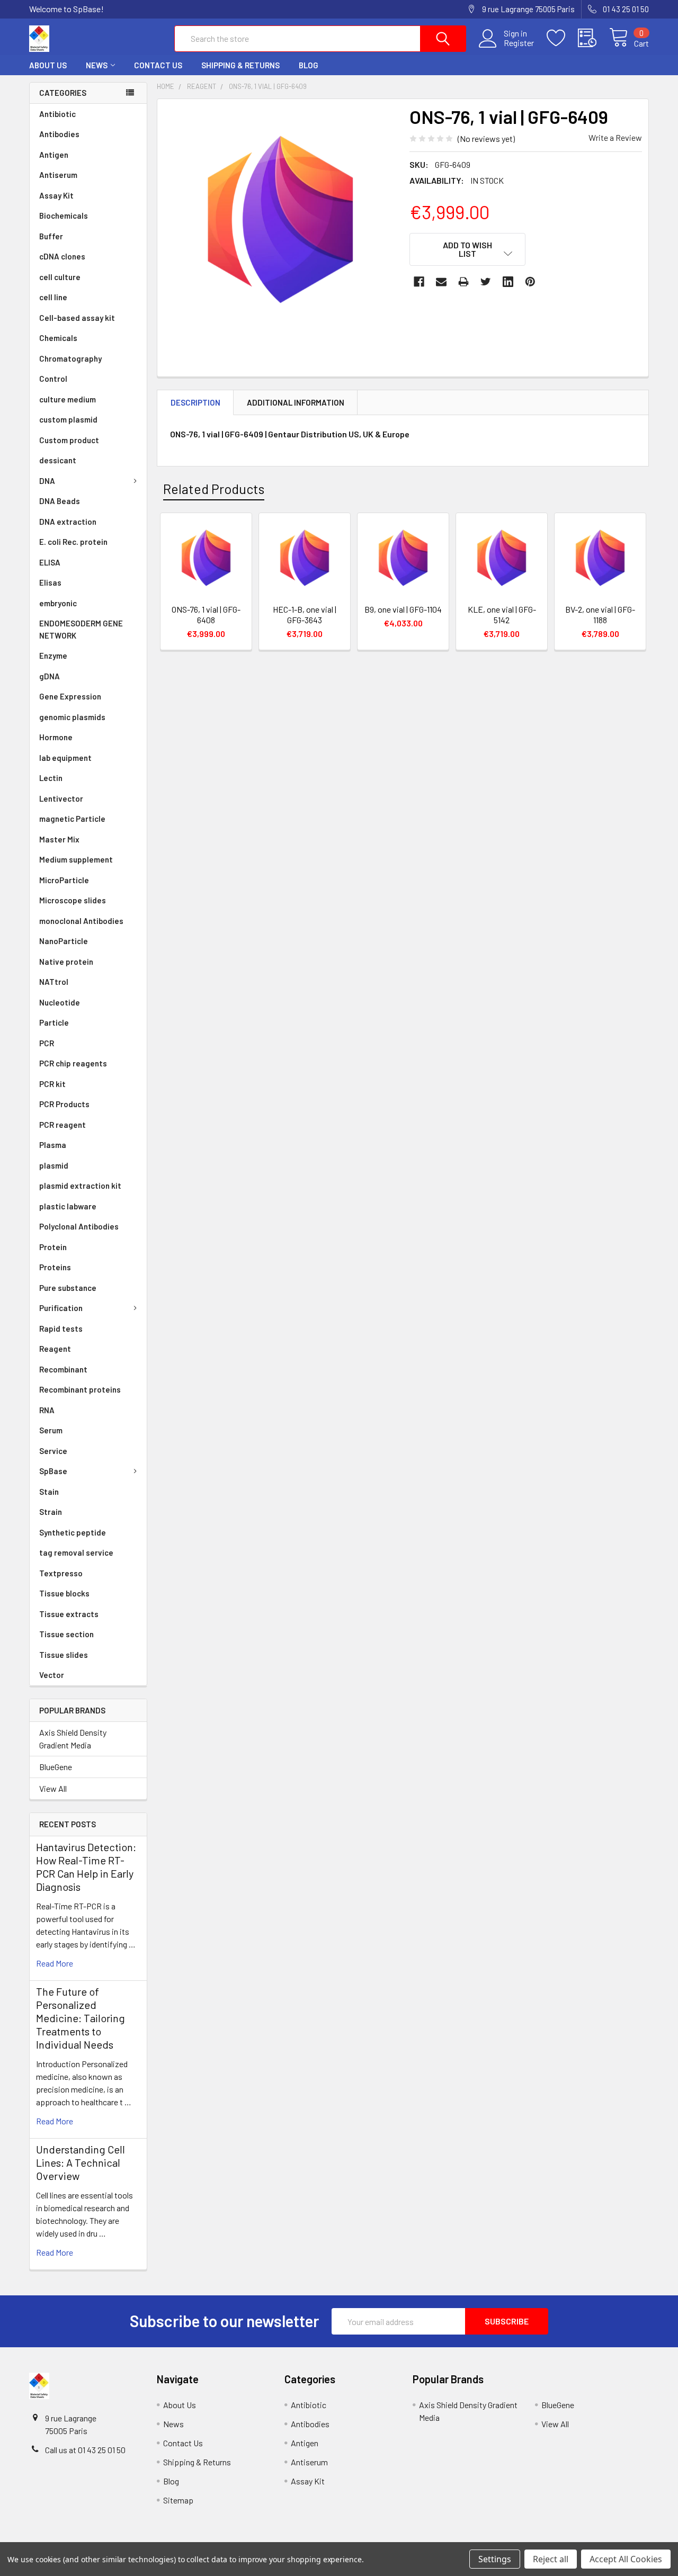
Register (519, 43)
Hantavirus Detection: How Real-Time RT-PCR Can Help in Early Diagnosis (86, 1867)
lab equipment (65, 758)
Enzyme (53, 656)
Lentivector (61, 798)
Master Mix (59, 839)
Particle (54, 1022)
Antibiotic (57, 114)
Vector (52, 1675)
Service (53, 1451)
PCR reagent (63, 1125)
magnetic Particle (72, 819)
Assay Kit (56, 195)
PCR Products (64, 1104)
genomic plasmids (72, 717)
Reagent (55, 1349)
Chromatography (70, 358)
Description (195, 402)
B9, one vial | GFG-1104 (403, 609)
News (97, 65)
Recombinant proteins (80, 1389)
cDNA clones (62, 256)
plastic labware (68, 1206)
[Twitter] (486, 282)
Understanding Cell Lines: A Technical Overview (81, 2162)
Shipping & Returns (240, 65)
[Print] (463, 282)
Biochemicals (64, 216)
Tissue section (66, 1634)
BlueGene (56, 1767)
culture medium (68, 399)
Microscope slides (73, 900)
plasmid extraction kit (80, 1186)
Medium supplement (76, 859)
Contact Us (158, 65)
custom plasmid (68, 419)
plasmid (54, 1165)
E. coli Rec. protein (73, 542)
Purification (61, 1308)
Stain (49, 1492)
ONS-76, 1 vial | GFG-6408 (206, 614)
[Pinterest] (530, 282)
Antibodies (59, 134)
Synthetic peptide (73, 1532)
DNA (47, 481)
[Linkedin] (508, 282)
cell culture (60, 277)
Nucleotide (60, 1002)
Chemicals (58, 338)
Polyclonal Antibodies (79, 1226)
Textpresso (61, 1573)
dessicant (58, 460)
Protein (53, 1247)
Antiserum (58, 175)
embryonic (58, 603)
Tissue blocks (64, 1593)
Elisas (50, 582)
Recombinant (63, 1369)
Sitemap (178, 2500)
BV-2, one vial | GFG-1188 (600, 614)
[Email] (441, 282)
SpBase (53, 1471)
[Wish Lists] (562, 38)
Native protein (66, 962)
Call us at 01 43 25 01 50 (85, 2450)
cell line (53, 297)
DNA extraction (68, 522)
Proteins (55, 1267)
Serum (51, 1430)
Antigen (54, 155)
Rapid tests (61, 1329)
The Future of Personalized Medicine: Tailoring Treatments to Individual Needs (81, 2018)
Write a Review (615, 137)
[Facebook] (419, 282)
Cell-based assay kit (77, 318)
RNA (47, 1410)
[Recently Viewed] (594, 38)
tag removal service (76, 1552)
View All (53, 1788)
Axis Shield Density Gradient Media (73, 1739)
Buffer (51, 236)
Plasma (53, 1145)
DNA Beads (60, 501)
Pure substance (68, 1288)
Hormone (56, 737)
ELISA (50, 562)
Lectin (51, 778)
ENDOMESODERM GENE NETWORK (81, 629)
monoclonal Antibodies (81, 921)
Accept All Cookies (626, 2559)
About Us (48, 65)
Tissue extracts (69, 1614)
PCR (47, 1043)
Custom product (69, 440)
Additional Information (296, 402)
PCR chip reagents (73, 1063)
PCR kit (52, 1084)
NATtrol (54, 982)
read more (55, 1963)
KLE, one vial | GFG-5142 (502, 614)
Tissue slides (64, 1655)
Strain (51, 1512)
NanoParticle (64, 941)
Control (53, 379)
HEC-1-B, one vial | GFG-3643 (305, 614)
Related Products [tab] (214, 489)
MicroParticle (64, 880)
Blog (309, 65)
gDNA (50, 676)
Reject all (551, 2559)
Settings (495, 2559)
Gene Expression (70, 696)
